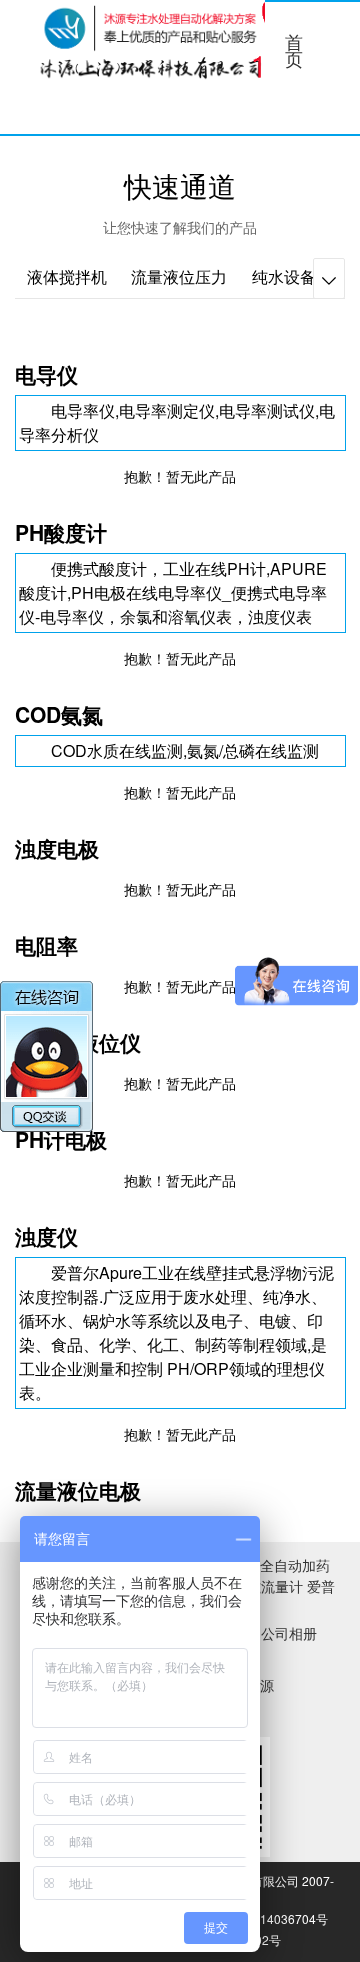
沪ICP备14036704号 (272, 1918)
